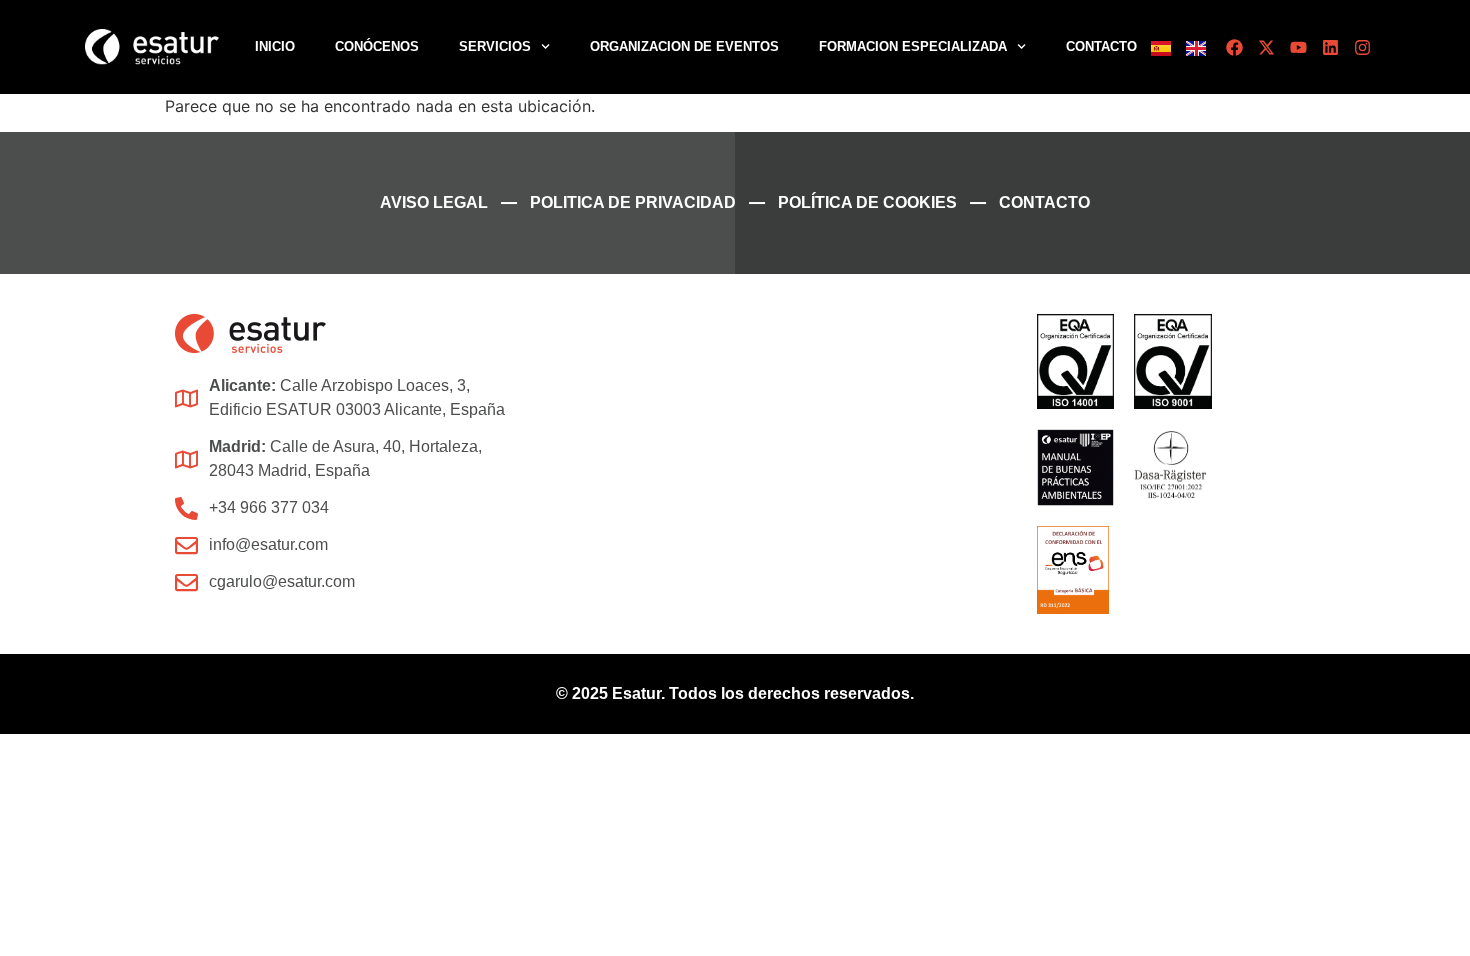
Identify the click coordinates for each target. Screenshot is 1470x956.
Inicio (275, 46)
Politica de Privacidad (633, 202)
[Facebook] (1234, 47)
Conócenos (377, 46)
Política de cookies (867, 202)
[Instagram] (1362, 47)
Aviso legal (434, 202)
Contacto (1101, 46)
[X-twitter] (1266, 47)
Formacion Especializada (913, 46)
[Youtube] (1298, 47)
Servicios (495, 46)
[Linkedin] (1330, 47)
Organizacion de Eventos (684, 46)
